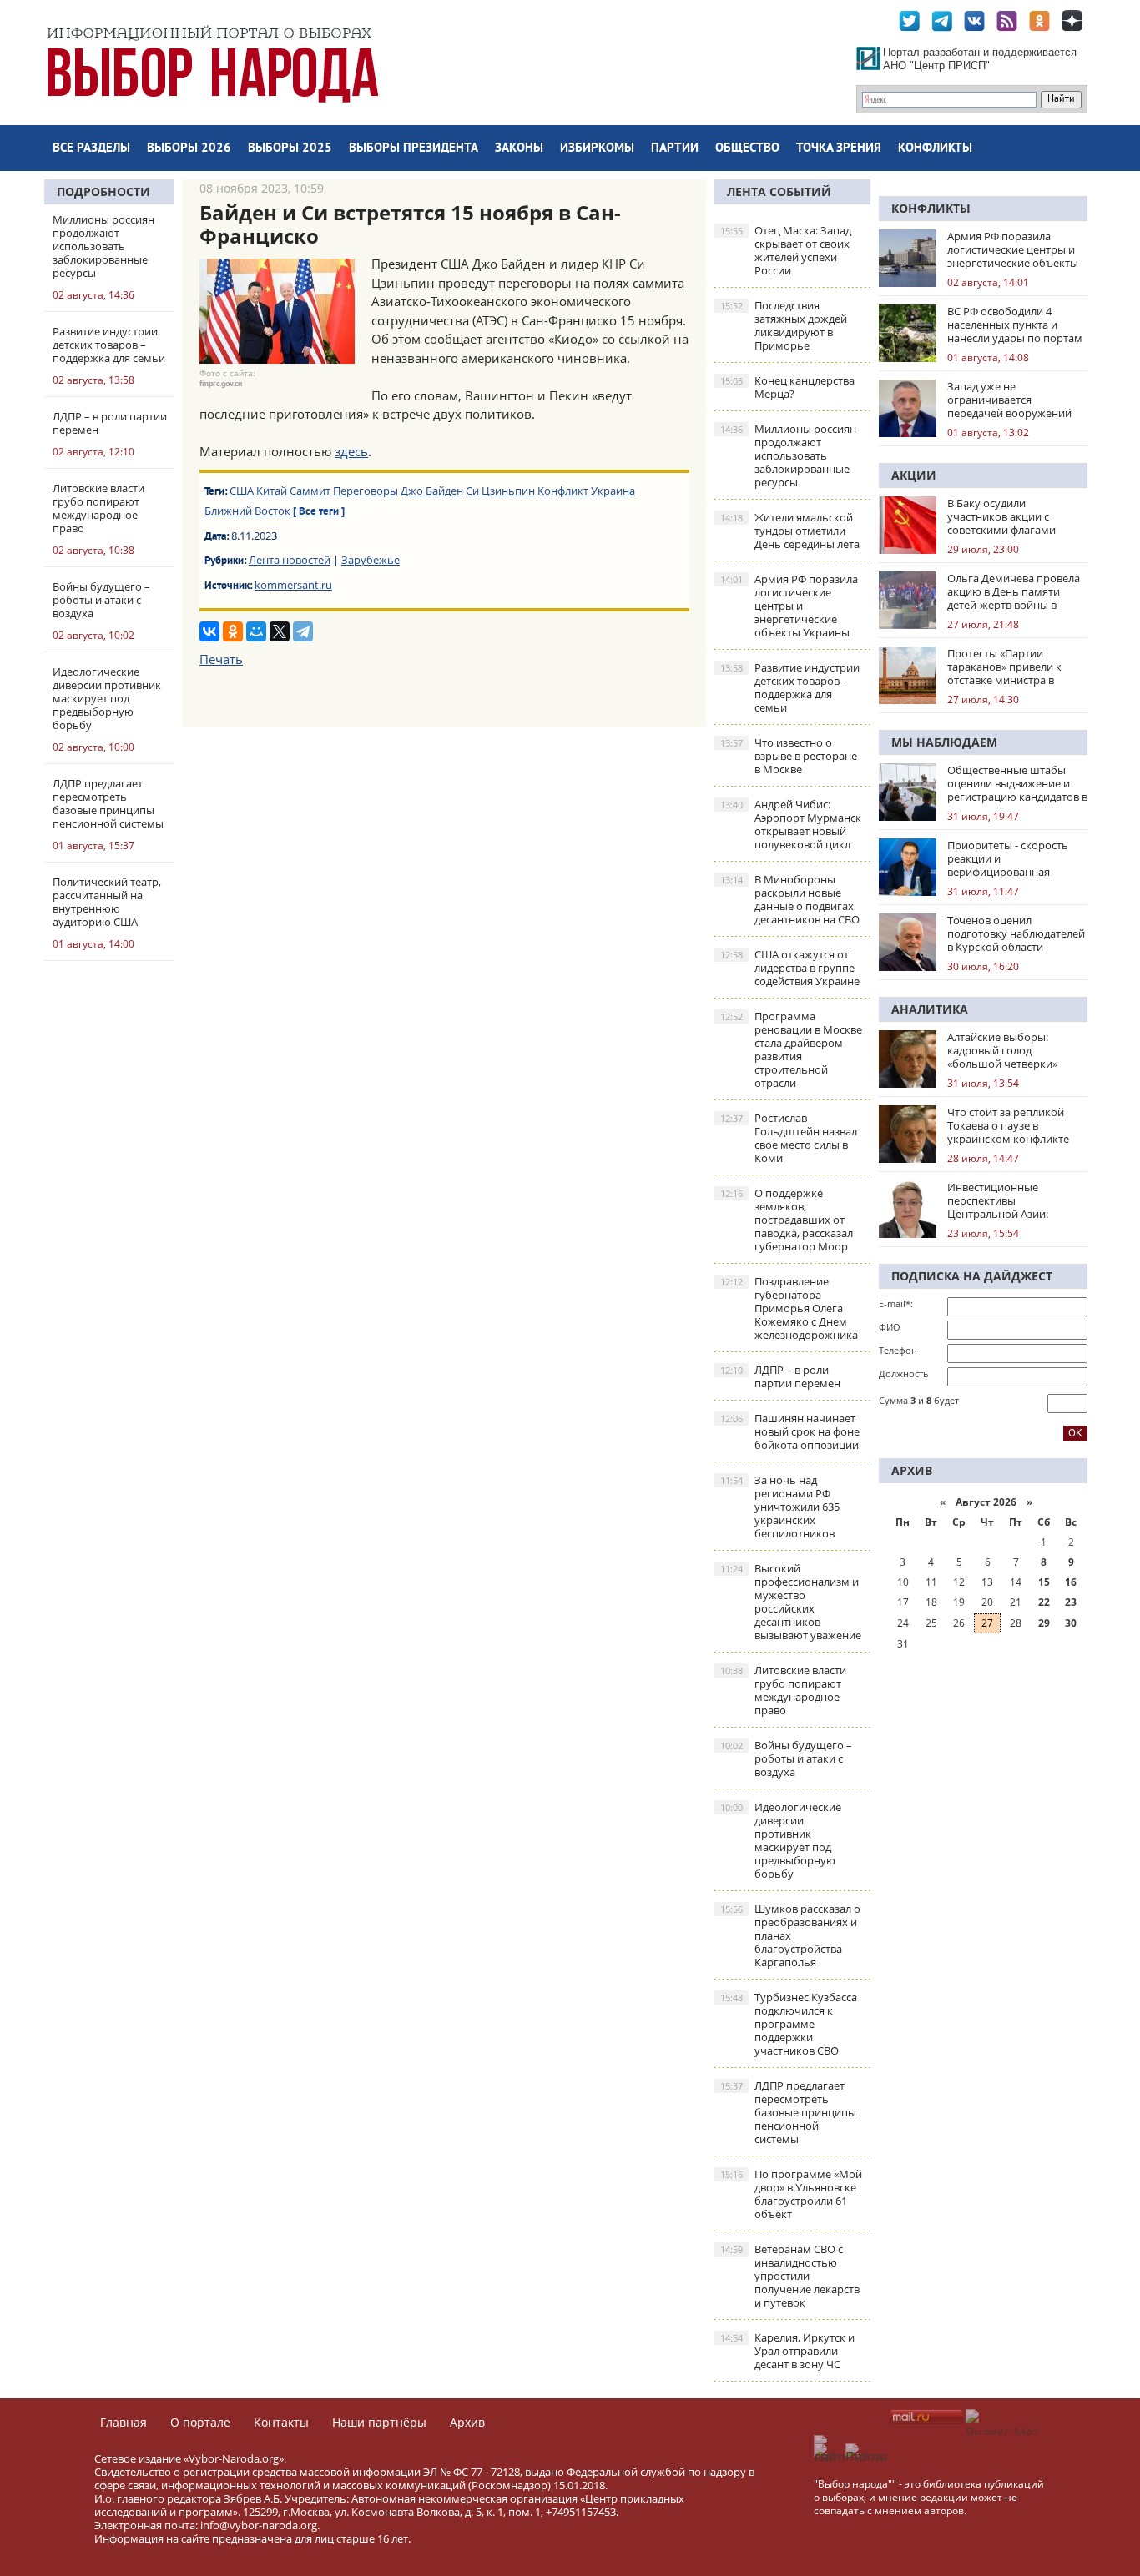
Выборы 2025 (290, 149)
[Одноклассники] (233, 631)
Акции (914, 475)
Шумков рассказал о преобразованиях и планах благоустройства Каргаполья (790, 1935)
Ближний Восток (247, 511)
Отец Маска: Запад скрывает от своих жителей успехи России (786, 250)
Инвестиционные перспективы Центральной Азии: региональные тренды (1006, 1200)
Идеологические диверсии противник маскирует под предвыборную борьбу (781, 1840)
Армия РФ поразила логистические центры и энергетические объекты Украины (789, 606)
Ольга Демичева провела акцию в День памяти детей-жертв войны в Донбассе (1014, 591)
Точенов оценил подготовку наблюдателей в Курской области (1016, 933)
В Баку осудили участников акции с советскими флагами (1001, 516)
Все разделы (91, 149)
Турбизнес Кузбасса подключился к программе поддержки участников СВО (789, 2024)
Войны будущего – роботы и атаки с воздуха (786, 1758)
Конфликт (563, 491)
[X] (280, 631)
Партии (675, 149)
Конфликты (935, 149)
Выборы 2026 (189, 149)
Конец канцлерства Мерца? (787, 387)
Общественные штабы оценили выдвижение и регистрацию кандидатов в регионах (1017, 783)
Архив (467, 2422)
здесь (351, 451)
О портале (200, 2422)
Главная (124, 2422)
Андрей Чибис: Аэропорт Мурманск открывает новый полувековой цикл (791, 824)
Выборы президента (414, 149)
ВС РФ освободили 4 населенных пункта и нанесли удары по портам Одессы (1015, 325)
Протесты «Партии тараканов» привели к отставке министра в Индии (1004, 667)
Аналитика (930, 1009)
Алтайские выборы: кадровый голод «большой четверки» (1002, 1050)
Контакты (281, 2422)
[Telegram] (303, 631)
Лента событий (779, 191)
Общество (747, 149)
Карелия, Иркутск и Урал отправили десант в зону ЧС (787, 2351)
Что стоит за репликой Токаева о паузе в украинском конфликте (1008, 1125)
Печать (221, 659)
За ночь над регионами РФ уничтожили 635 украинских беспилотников (780, 1507)
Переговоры (366, 491)
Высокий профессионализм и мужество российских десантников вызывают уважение (791, 1602)
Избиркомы (597, 149)
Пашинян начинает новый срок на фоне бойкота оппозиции (790, 1431)
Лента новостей (290, 560)
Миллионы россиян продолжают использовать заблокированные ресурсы (788, 455)
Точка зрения (839, 149)
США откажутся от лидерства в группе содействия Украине (790, 968)
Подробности (103, 191)
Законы (519, 149)
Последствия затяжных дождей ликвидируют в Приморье (784, 325)
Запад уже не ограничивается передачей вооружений (1009, 400)
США (242, 491)
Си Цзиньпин (500, 491)
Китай (272, 491)
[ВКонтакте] (209, 631)
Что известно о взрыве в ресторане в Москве (789, 756)
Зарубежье (371, 560)
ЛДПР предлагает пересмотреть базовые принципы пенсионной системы (788, 2112)
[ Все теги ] (319, 512)
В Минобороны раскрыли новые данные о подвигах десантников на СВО (790, 899)
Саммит (310, 491)
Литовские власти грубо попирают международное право (783, 1690)
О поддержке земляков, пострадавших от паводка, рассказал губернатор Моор (787, 1220)
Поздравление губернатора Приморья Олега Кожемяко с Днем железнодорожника (789, 1308)
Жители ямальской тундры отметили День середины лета (790, 531)
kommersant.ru (293, 585)
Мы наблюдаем (944, 742)
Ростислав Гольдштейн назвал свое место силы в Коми (789, 1138)
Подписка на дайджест (972, 1276)
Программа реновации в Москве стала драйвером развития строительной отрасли (791, 1049)
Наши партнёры (379, 2422)
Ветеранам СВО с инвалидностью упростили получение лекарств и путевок (790, 2276)
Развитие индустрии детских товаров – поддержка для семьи (790, 687)
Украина (613, 491)
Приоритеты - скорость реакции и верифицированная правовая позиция (1008, 858)
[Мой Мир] (256, 631)
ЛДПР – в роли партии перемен (780, 1376)
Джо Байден (432, 491)
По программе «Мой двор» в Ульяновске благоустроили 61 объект (791, 2194)
